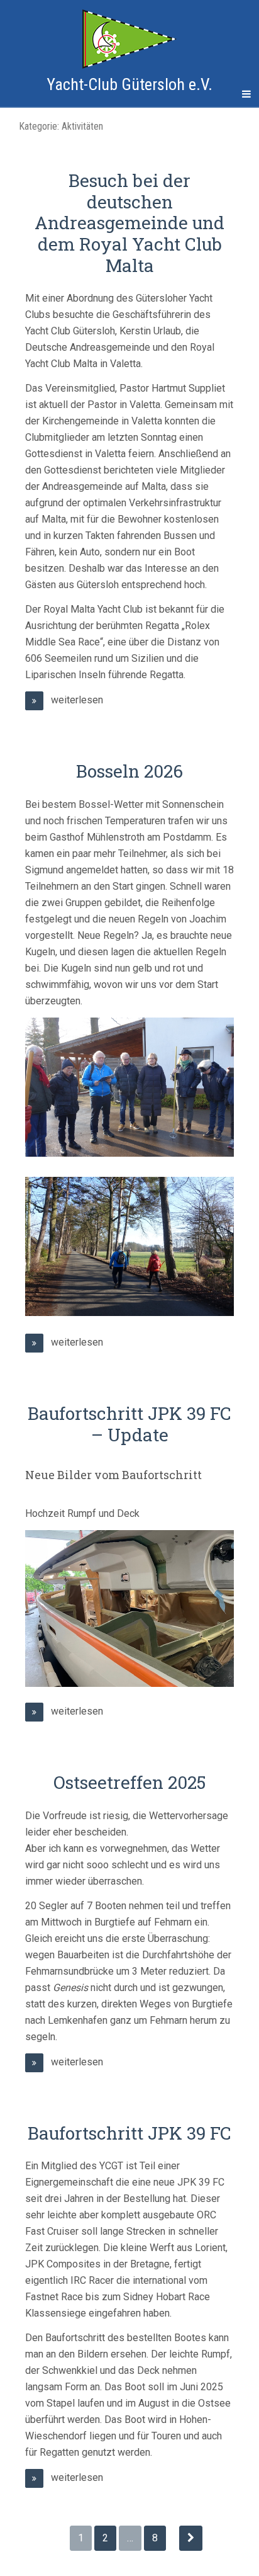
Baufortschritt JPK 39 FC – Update (129, 1424)
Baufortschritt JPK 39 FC (129, 2133)
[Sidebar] (13, 94)
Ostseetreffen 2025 (130, 1782)
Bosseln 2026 (129, 771)
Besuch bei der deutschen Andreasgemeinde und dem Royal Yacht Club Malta (129, 223)
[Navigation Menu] (246, 94)
